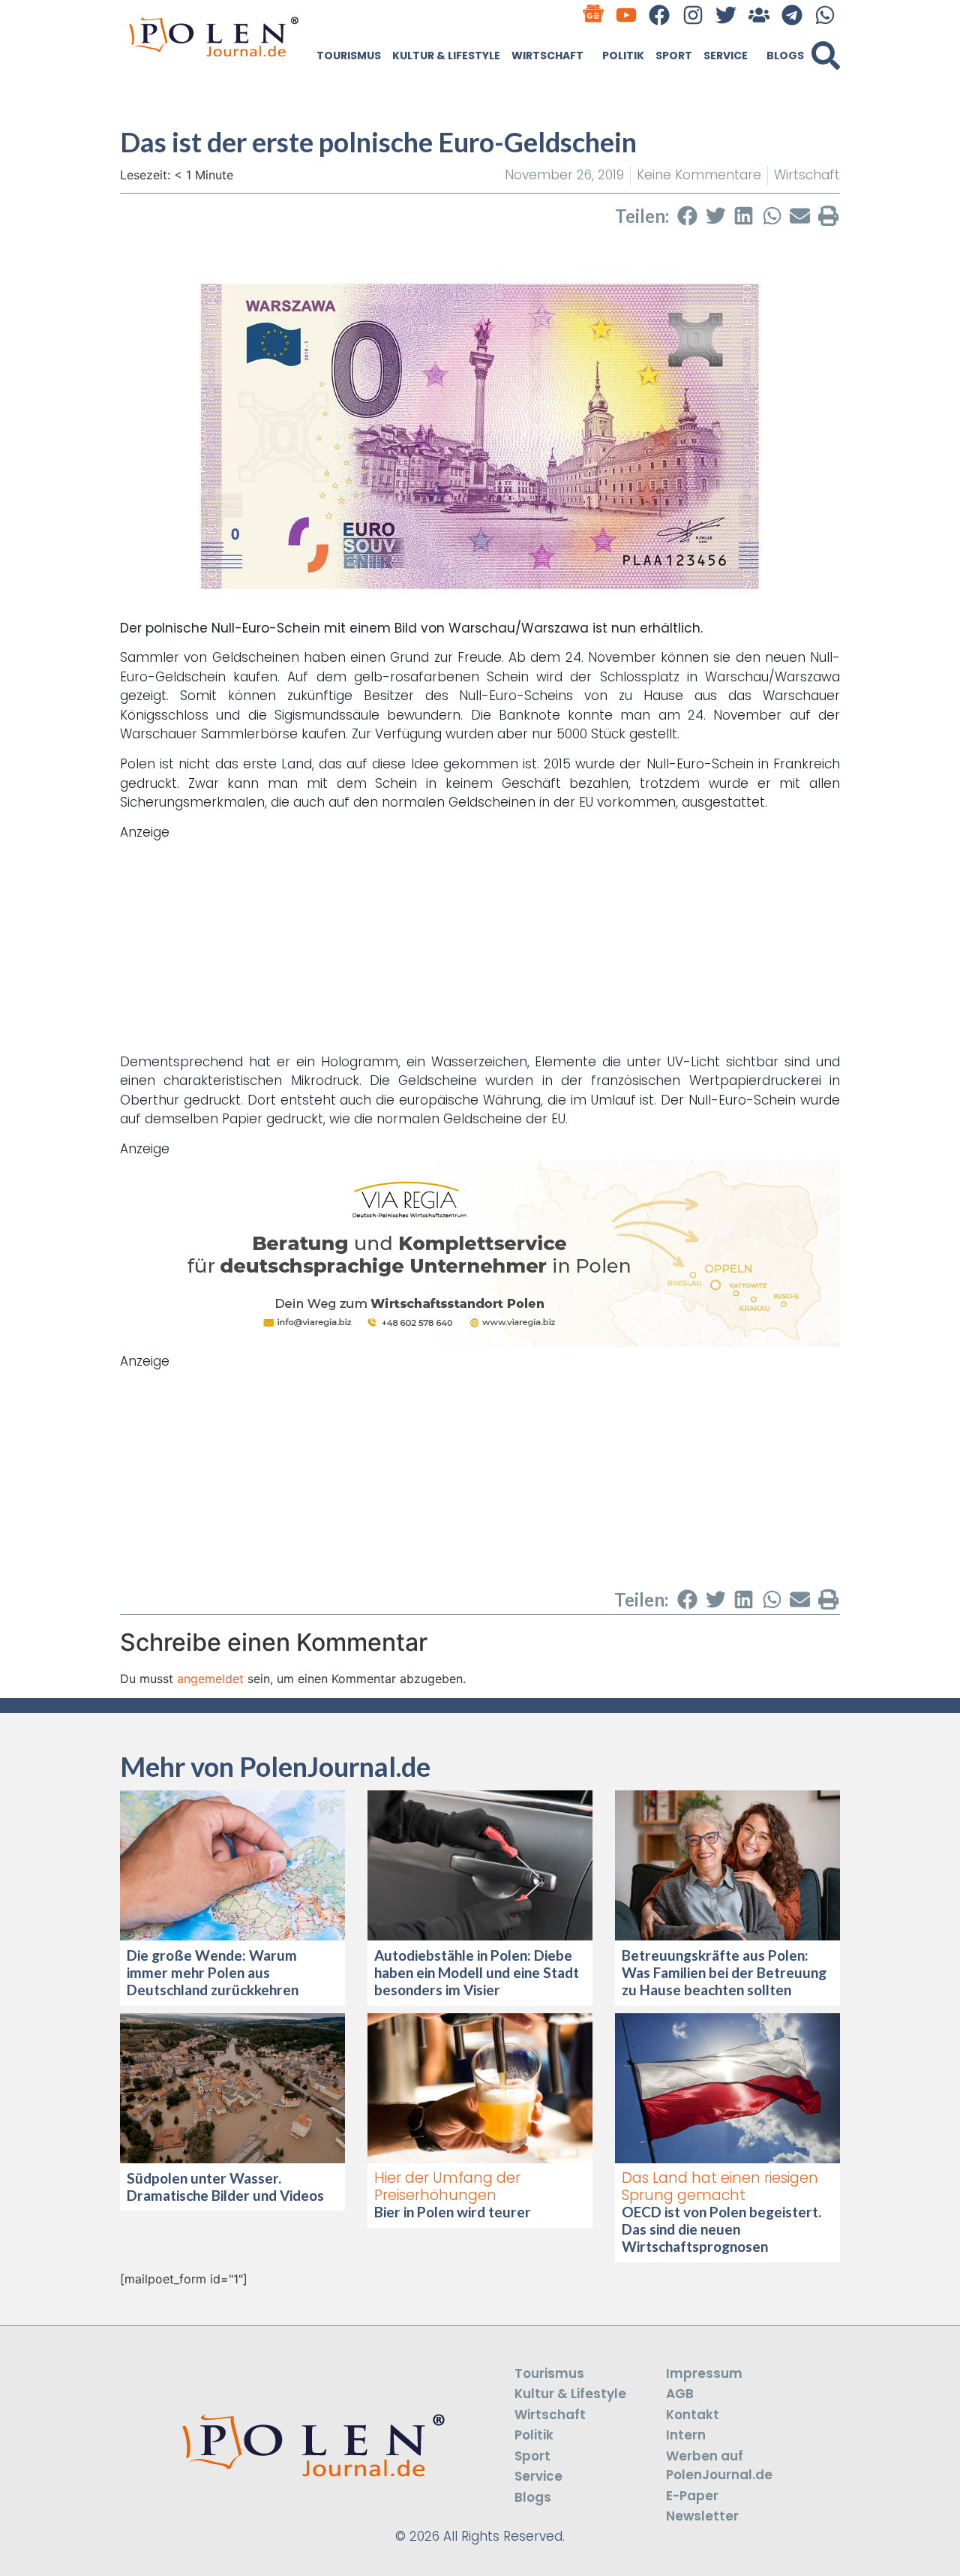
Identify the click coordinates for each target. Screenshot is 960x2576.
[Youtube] (627, 15)
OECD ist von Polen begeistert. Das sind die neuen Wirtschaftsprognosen (721, 2229)
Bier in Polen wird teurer (454, 2212)
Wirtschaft (547, 56)
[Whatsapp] (825, 15)
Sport (674, 56)
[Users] (759, 15)
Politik (623, 56)
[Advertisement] (480, 948)
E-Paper (692, 2496)
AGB (680, 2394)
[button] (826, 56)
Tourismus (349, 56)
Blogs (785, 56)
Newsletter (702, 2516)
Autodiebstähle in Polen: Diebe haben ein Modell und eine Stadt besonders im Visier (477, 1972)
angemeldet (210, 1679)
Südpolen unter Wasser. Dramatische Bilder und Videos (225, 2187)
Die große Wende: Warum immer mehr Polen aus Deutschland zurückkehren (213, 1972)
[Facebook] (660, 15)
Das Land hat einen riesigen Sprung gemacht (720, 2187)
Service (726, 56)
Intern (686, 2435)
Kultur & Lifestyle (446, 56)
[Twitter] (726, 15)
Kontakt (693, 2415)
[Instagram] (693, 15)
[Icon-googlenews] (594, 15)
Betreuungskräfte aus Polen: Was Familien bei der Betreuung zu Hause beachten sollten (724, 1972)
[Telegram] (792, 15)
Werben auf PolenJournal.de (719, 2466)
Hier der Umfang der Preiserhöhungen (447, 2187)
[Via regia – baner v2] (480, 1342)
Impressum (704, 2373)
